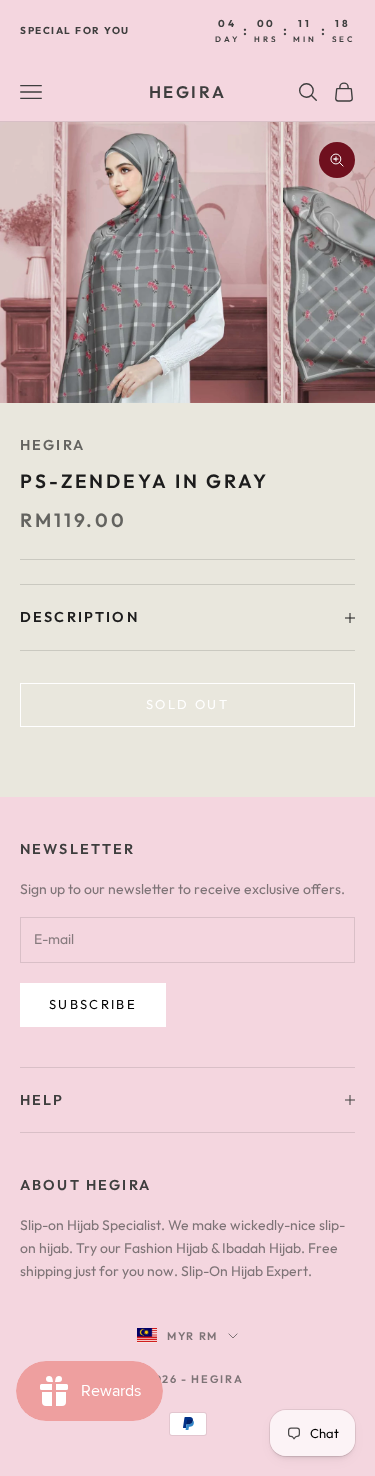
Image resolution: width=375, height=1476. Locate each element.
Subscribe (93, 1004)
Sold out (187, 704)
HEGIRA (52, 445)
